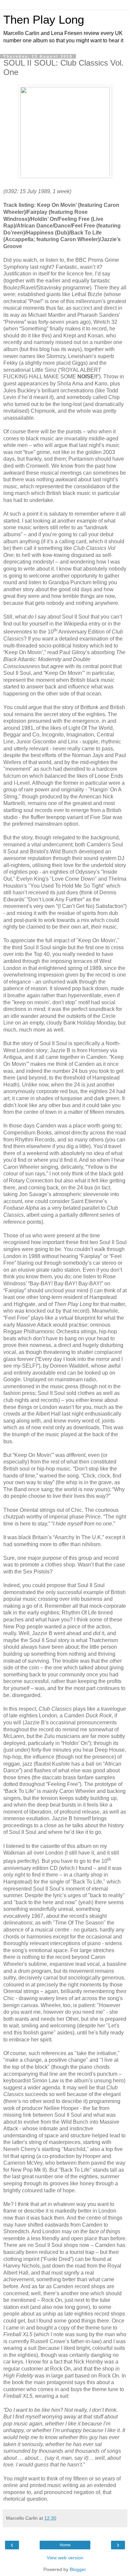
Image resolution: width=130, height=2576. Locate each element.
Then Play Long (44, 20)
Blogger (78, 2569)
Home (65, 2545)
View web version (65, 2558)
